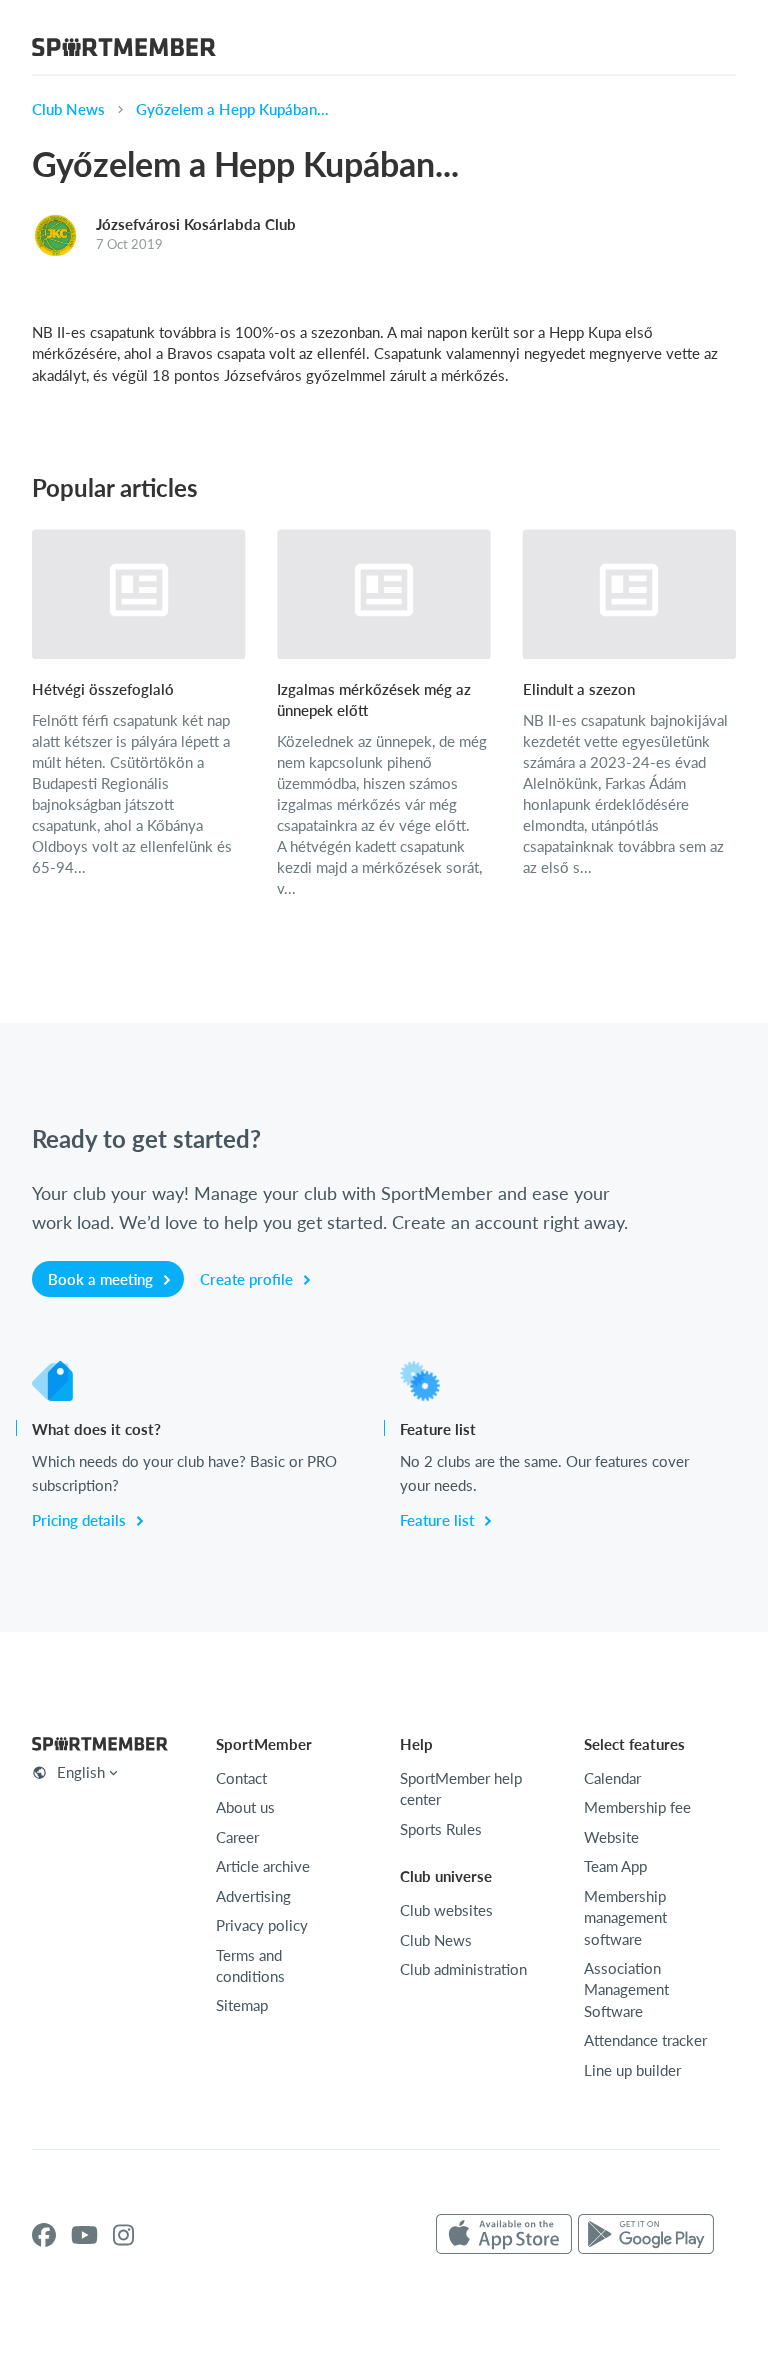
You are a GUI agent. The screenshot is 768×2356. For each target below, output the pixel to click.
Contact (241, 1778)
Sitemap (242, 2005)
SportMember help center (461, 1788)
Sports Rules (441, 1829)
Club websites (446, 1910)
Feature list (439, 1520)
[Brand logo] (124, 50)
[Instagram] (123, 2235)
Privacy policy (262, 1925)
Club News (68, 109)
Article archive (263, 1866)
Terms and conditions (250, 1965)
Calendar (612, 1778)
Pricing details (81, 1520)
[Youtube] (84, 2235)
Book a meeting (102, 1279)
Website (611, 1837)
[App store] (504, 2235)
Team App (615, 1866)
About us (245, 1807)
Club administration (463, 1969)
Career (237, 1837)
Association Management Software (626, 1989)
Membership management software (625, 1917)
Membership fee (637, 1807)
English (81, 1772)
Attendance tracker (645, 2040)
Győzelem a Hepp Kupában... (232, 109)
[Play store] (646, 2235)
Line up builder (632, 2070)
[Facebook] (44, 2235)
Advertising (253, 1896)
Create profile (248, 1279)
